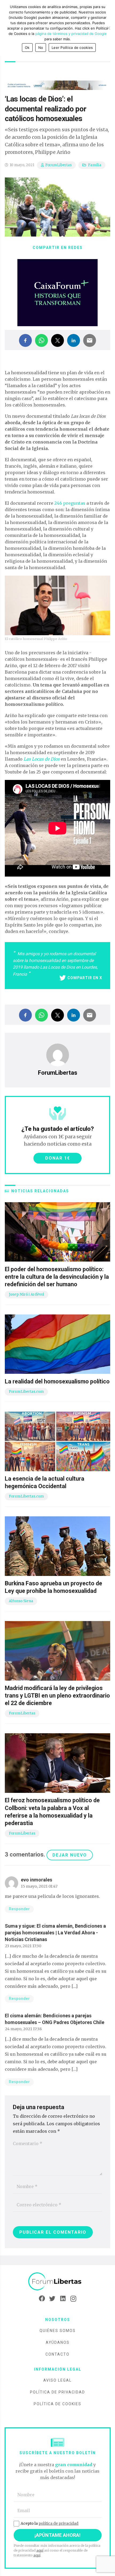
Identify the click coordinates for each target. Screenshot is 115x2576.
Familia (95, 165)
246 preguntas (70, 503)
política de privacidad (58, 2523)
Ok (27, 48)
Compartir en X (85, 978)
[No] (108, 28)
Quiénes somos (58, 2331)
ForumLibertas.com (26, 1392)
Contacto (57, 2354)
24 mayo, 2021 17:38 (23, 2029)
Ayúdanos (58, 2342)
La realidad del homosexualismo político (57, 1381)
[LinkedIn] (63, 2299)
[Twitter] (52, 2299)
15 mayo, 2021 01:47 (39, 1886)
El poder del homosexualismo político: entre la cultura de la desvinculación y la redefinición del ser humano (57, 1277)
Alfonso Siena (21, 1601)
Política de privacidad (57, 2392)
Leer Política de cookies (72, 48)
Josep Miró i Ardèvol (26, 1294)
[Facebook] (42, 2299)
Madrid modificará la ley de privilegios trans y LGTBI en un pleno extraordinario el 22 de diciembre (57, 1696)
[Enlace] (57, 2282)
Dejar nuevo (70, 1855)
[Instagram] (73, 2299)
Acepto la (49, 2523)
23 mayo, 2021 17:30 (23, 1946)
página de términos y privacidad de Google (71, 34)
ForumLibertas (58, 165)
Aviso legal (57, 2380)
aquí (40, 2550)
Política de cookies (57, 2404)
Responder (19, 1909)
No (41, 48)
